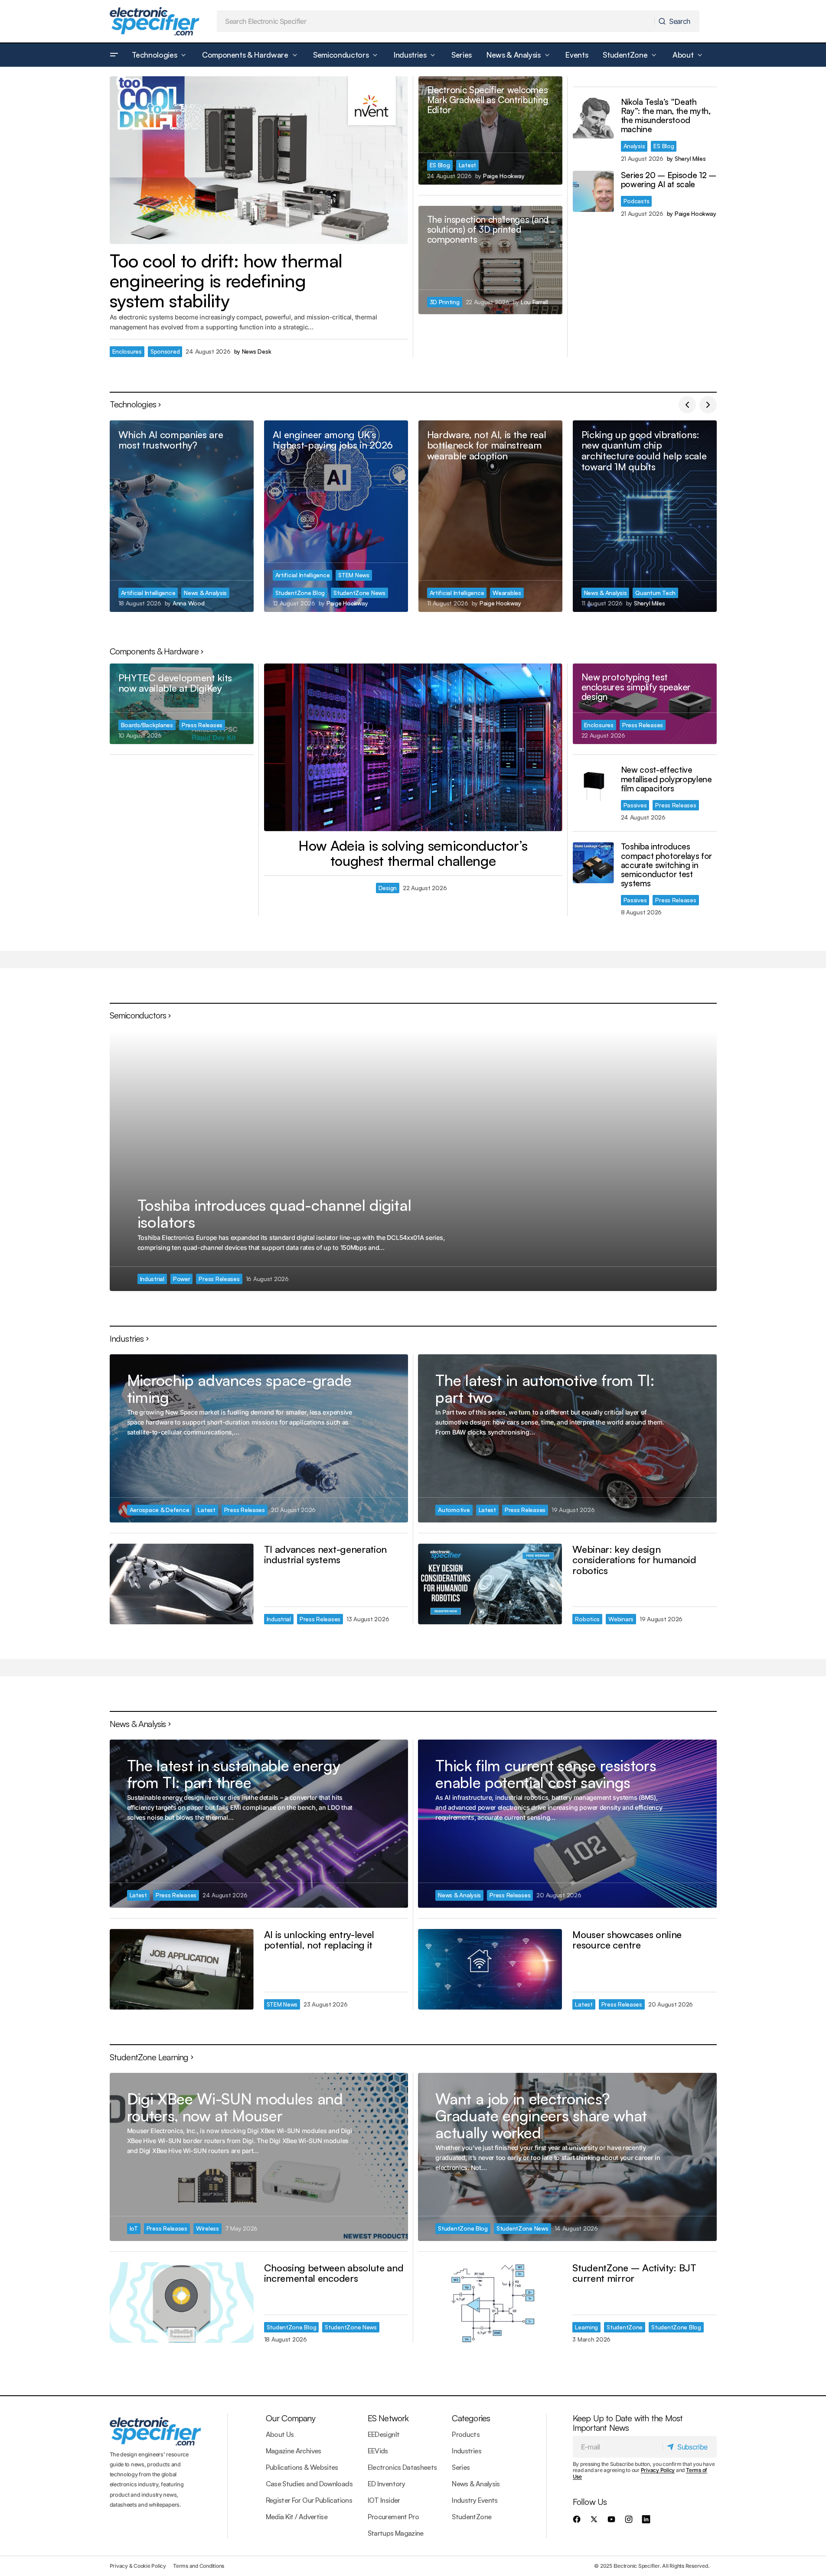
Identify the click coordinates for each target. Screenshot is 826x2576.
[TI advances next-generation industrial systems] (182, 1584)
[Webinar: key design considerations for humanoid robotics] (490, 1584)
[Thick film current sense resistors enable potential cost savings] (567, 1823)
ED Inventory (386, 2484)
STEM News (354, 575)
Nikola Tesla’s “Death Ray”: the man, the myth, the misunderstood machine (666, 116)
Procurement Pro (393, 2517)
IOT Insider (384, 2500)
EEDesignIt (384, 2434)
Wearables (507, 593)
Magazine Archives (294, 2451)
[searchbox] (436, 21)
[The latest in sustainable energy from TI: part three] (259, 1823)
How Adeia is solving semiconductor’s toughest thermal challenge (413, 853)
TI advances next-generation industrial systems (325, 1554)
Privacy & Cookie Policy (138, 2566)
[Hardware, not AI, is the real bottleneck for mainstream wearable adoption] (490, 516)
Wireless (207, 2228)
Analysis (634, 146)
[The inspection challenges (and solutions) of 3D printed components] (490, 260)
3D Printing (445, 302)
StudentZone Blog (300, 593)
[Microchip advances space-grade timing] (259, 1438)
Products (466, 2434)
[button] (114, 55)
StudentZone (625, 2327)
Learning (586, 2327)
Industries (467, 2451)
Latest (467, 165)
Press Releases (202, 725)
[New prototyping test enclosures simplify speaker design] (645, 704)
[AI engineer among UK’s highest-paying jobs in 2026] (336, 516)
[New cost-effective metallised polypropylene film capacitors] (593, 786)
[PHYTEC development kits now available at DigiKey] (182, 704)
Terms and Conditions (199, 2566)
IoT (134, 2228)
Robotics (587, 1619)
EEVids (378, 2451)
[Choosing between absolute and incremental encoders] (182, 2303)
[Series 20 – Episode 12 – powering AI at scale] (593, 191)
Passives (635, 805)
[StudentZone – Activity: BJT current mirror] (490, 2303)
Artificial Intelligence (148, 593)
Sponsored (165, 351)
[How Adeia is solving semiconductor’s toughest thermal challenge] (413, 747)
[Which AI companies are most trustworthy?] (182, 516)
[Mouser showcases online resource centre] (490, 1969)
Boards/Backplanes (147, 725)
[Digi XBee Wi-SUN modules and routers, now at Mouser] (259, 2157)
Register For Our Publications (309, 2500)
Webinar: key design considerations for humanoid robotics (634, 1560)
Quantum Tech (655, 593)
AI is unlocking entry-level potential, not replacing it (319, 1940)
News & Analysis (205, 593)
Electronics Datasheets (402, 2467)
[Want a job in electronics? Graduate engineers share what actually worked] (567, 2157)
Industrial (152, 1279)
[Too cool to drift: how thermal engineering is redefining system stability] (259, 160)
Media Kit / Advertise (297, 2517)
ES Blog (440, 165)
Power (182, 1279)
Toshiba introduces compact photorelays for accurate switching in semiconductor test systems (667, 865)
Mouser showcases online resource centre (627, 1940)
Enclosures (127, 351)
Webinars (621, 1619)
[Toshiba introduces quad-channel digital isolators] (413, 1161)
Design (388, 888)
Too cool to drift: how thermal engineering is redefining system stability (226, 281)
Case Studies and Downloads (309, 2484)
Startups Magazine (396, 2533)
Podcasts (637, 201)
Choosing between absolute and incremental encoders (334, 2273)
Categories (471, 2418)
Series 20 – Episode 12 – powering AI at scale (669, 180)
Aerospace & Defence (160, 1510)
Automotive (454, 1510)
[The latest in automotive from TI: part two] (567, 1438)
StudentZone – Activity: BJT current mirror (634, 2273)
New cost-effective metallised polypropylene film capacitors (666, 779)
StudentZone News (359, 593)
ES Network (388, 2418)
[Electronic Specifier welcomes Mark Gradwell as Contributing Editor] (490, 130)
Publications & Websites (302, 2467)
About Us (280, 2434)
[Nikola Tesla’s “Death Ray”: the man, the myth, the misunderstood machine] (593, 118)
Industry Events (475, 2500)
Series (461, 2467)
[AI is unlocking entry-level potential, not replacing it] (182, 1969)
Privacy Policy (658, 2470)
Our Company (291, 2418)
